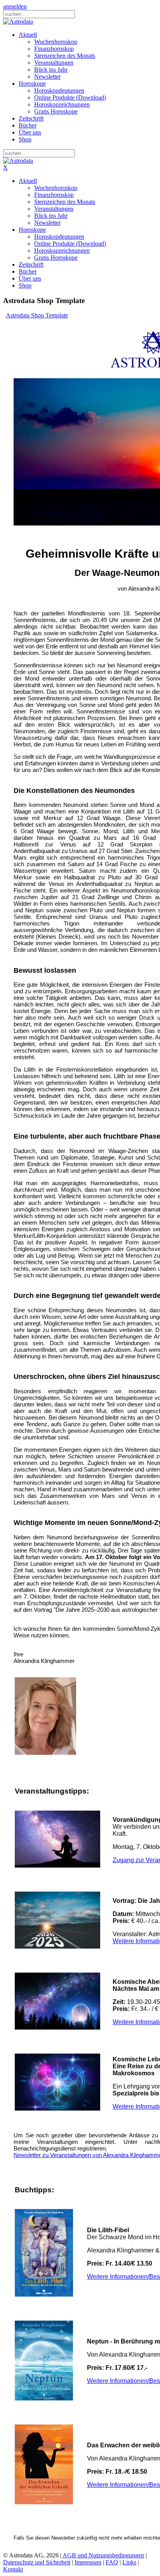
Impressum (88, 2562)
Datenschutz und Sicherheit (37, 2562)
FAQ (112, 2562)
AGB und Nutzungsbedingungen (103, 2555)
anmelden (15, 6)
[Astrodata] (18, 22)
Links (129, 2562)
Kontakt (13, 2569)
